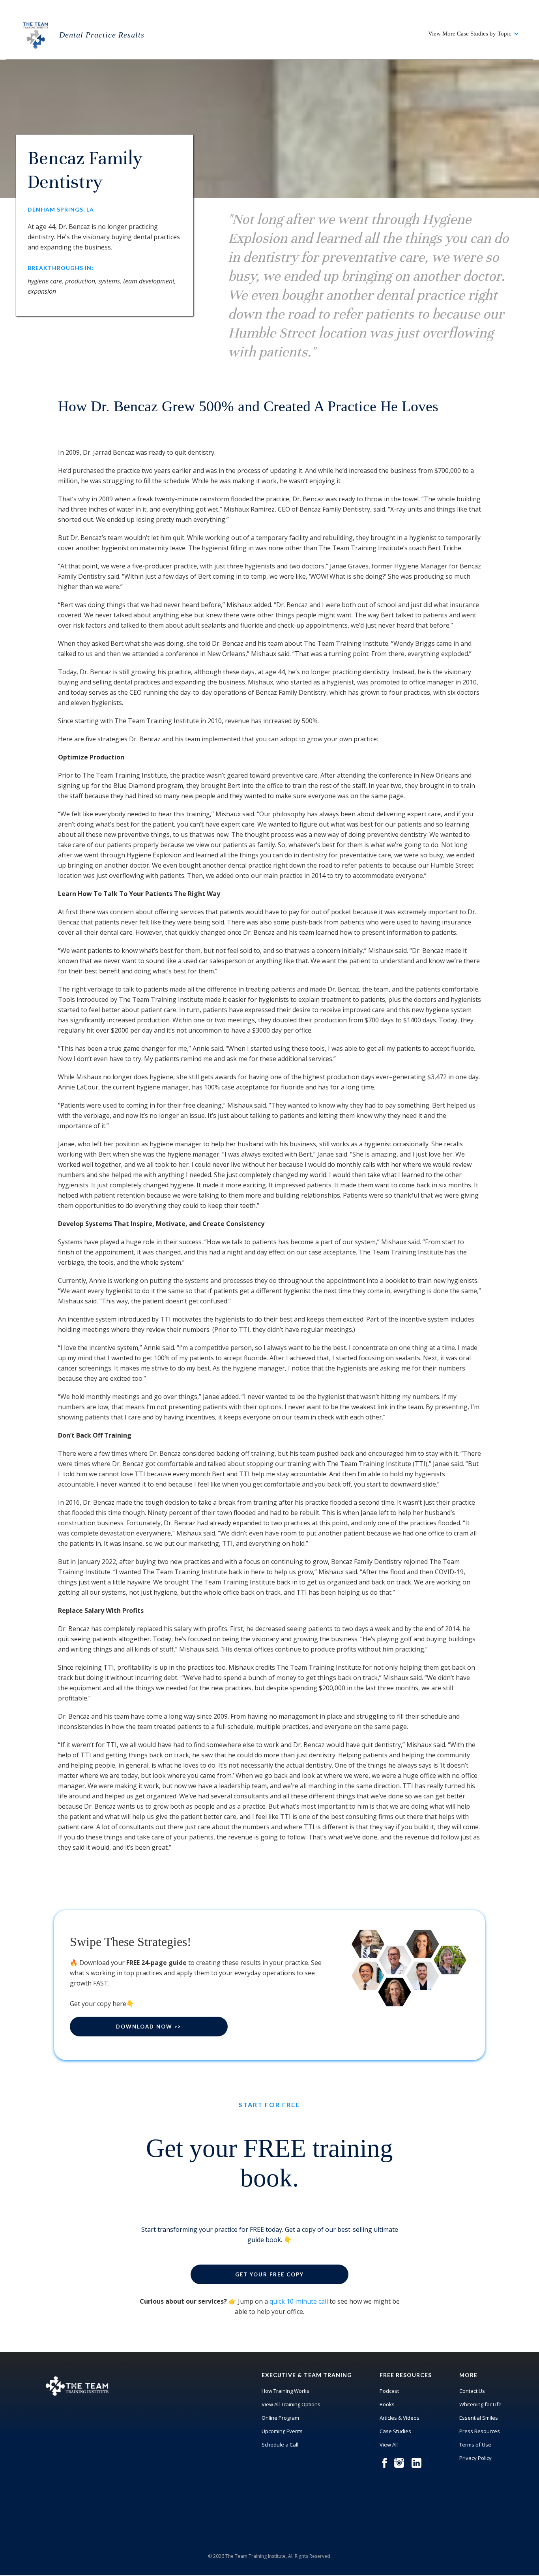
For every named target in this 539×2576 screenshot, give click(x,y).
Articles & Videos (400, 2418)
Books (387, 2404)
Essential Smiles (479, 2418)
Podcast (389, 2391)
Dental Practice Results (102, 35)
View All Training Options (291, 2404)
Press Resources (480, 2431)
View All (389, 2445)
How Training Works (285, 2391)
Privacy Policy (475, 2458)
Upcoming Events (282, 2431)
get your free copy (269, 2274)
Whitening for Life (480, 2404)
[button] (474, 34)
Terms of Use (475, 2445)
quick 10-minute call (299, 2301)
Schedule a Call (280, 2445)
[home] (36, 34)
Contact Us (472, 2391)
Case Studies (395, 2431)
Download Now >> (149, 2027)
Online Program (280, 2418)
